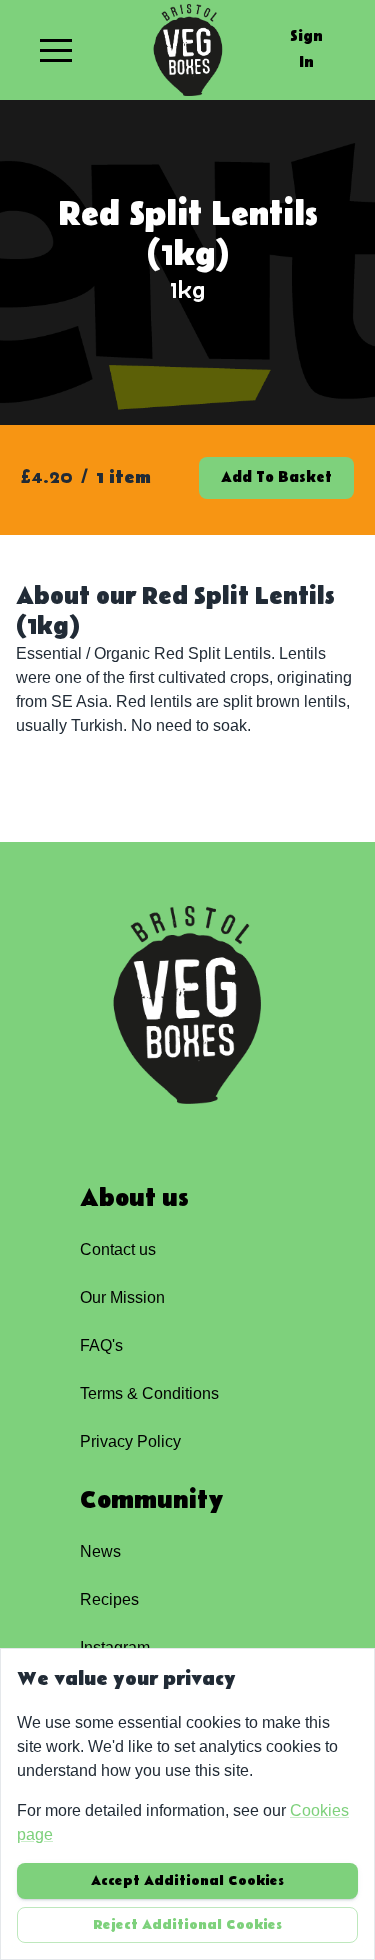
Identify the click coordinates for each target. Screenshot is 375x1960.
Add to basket (276, 477)
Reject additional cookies (187, 1925)
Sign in (306, 49)
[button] (56, 50)
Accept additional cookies (187, 1881)
